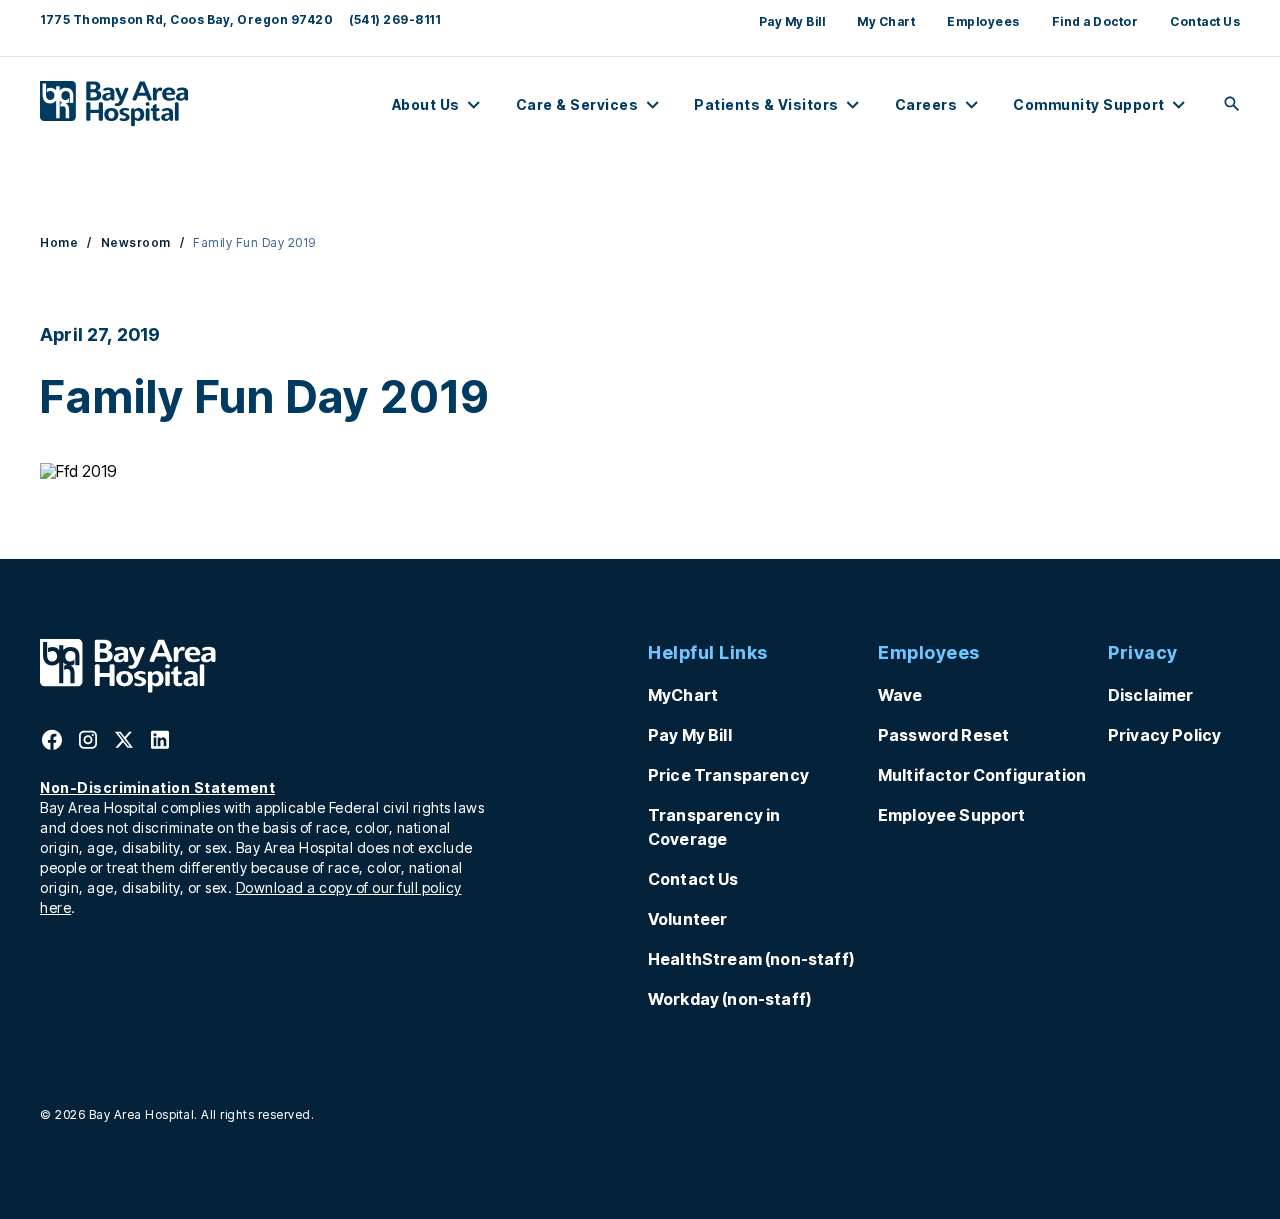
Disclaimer (1151, 695)
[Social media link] (52, 746)
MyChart (683, 695)
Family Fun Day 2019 (254, 242)
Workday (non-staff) (729, 999)
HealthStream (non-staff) (751, 959)
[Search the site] (1232, 105)
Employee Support (952, 815)
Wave (900, 695)
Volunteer (687, 919)
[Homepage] (128, 687)
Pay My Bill (792, 21)
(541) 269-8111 (394, 19)
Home (59, 242)
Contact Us (1205, 21)
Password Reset (943, 735)
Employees (983, 21)
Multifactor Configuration (982, 775)
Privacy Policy (1164, 735)
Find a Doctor (1095, 21)
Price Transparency (728, 775)
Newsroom (136, 242)
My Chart (886, 21)
